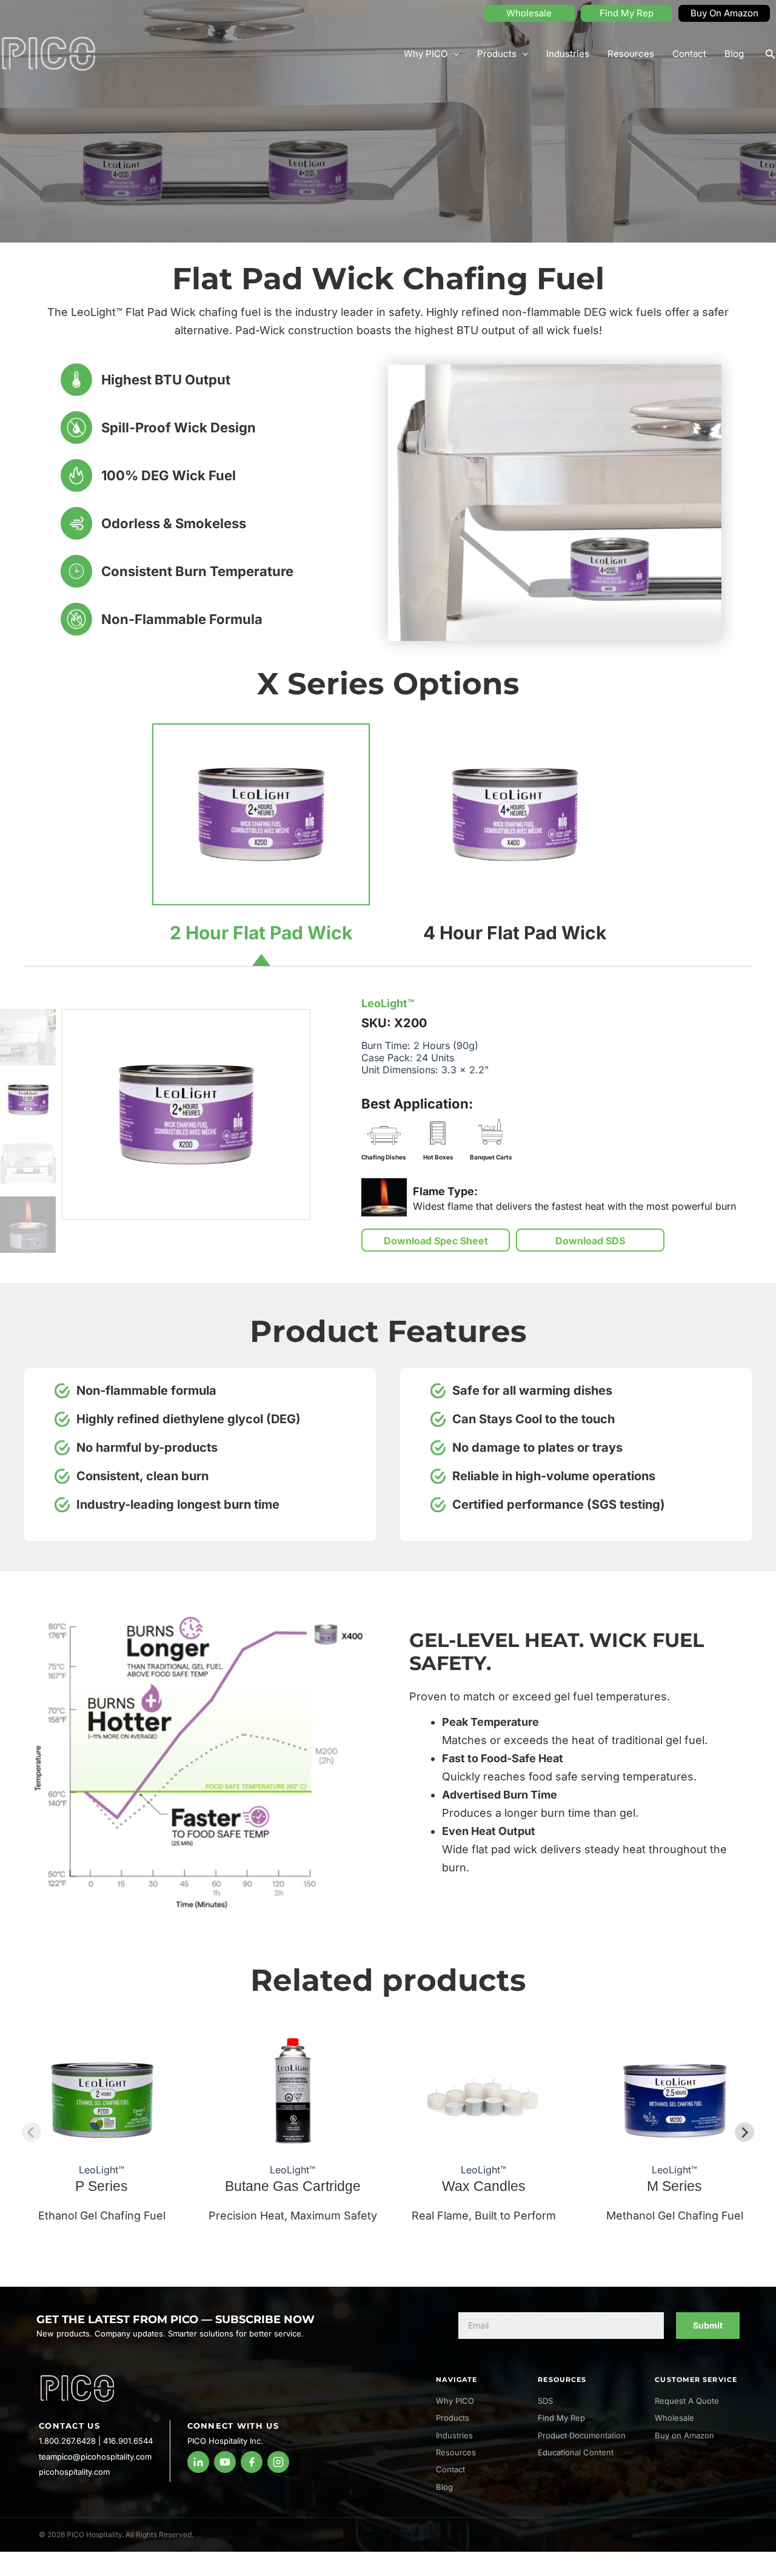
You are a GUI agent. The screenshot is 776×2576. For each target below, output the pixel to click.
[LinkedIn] (198, 2462)
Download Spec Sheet (436, 1241)
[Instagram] (278, 2462)
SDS (545, 2401)
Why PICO (426, 54)
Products (497, 54)
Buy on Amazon (684, 2435)
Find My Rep (627, 13)
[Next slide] (744, 2132)
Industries (568, 54)
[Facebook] (252, 2462)
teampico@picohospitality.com (95, 2457)
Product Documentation (582, 2435)
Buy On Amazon (724, 13)
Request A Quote (687, 2401)
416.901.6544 (128, 2441)
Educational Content (576, 2452)
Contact (689, 54)
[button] (771, 54)
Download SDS (590, 1241)
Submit (708, 2325)
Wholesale (529, 13)
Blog (734, 54)
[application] (453, 54)
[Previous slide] (32, 2132)
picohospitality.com (74, 2472)
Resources (631, 54)
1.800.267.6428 (67, 2441)
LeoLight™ (388, 1003)
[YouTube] (225, 2462)
